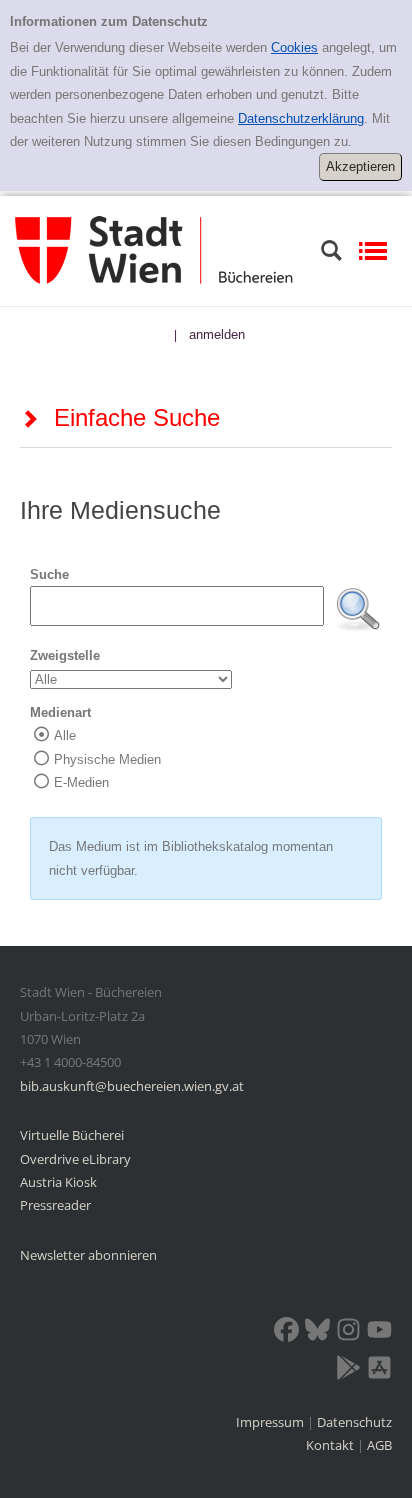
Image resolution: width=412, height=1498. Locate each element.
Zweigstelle (65, 655)
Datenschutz (354, 1422)
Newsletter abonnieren (88, 1255)
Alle (65, 735)
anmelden (217, 334)
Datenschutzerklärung (301, 118)
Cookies (294, 47)
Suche (49, 574)
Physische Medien (107, 759)
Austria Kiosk (58, 1182)
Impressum (271, 1422)
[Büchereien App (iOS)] (379, 1371)
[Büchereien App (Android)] (348, 1371)
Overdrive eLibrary (75, 1159)
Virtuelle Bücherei (72, 1135)
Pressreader (55, 1205)
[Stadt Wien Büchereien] (154, 249)
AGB (379, 1445)
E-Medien (81, 782)
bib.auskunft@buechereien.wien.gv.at (132, 1086)
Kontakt (330, 1445)
